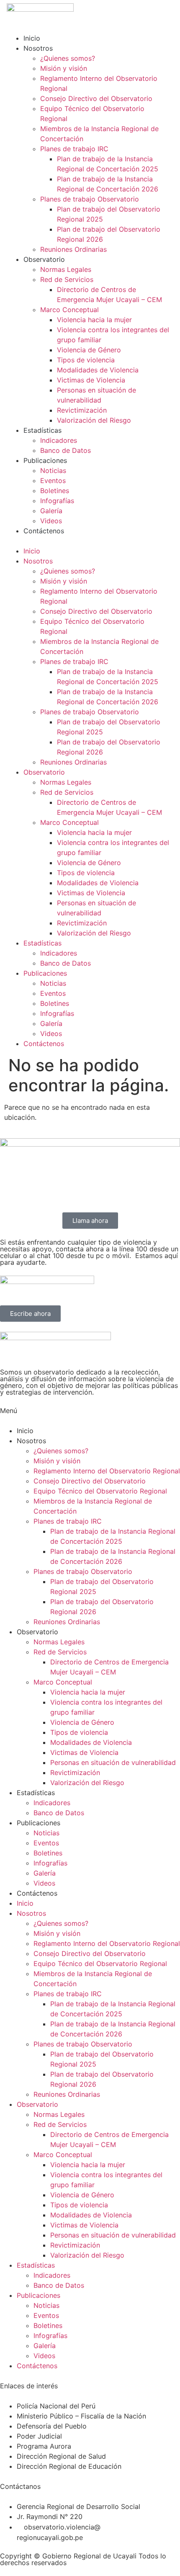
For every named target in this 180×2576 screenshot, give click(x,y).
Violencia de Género (89, 350)
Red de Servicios (67, 279)
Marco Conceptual (69, 310)
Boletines (55, 491)
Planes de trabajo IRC (74, 149)
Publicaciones (45, 460)
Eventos (53, 481)
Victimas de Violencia (91, 380)
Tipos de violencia (86, 360)
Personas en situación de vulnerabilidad (113, 1762)
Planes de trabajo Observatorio (90, 199)
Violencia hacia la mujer (94, 320)
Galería (51, 511)
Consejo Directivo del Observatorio (96, 98)
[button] (90, 541)
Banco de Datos (66, 450)
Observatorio (44, 259)
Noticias (53, 470)
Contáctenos (44, 531)
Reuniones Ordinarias (73, 249)
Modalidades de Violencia (98, 370)
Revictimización (82, 410)
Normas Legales (66, 269)
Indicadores (59, 440)
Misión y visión (64, 68)
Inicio (32, 38)
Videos (51, 521)
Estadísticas (42, 430)
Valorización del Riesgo (94, 420)
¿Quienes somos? (68, 58)
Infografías (57, 501)
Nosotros (38, 48)
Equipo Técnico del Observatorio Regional (100, 1491)
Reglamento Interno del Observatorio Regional (107, 1471)
